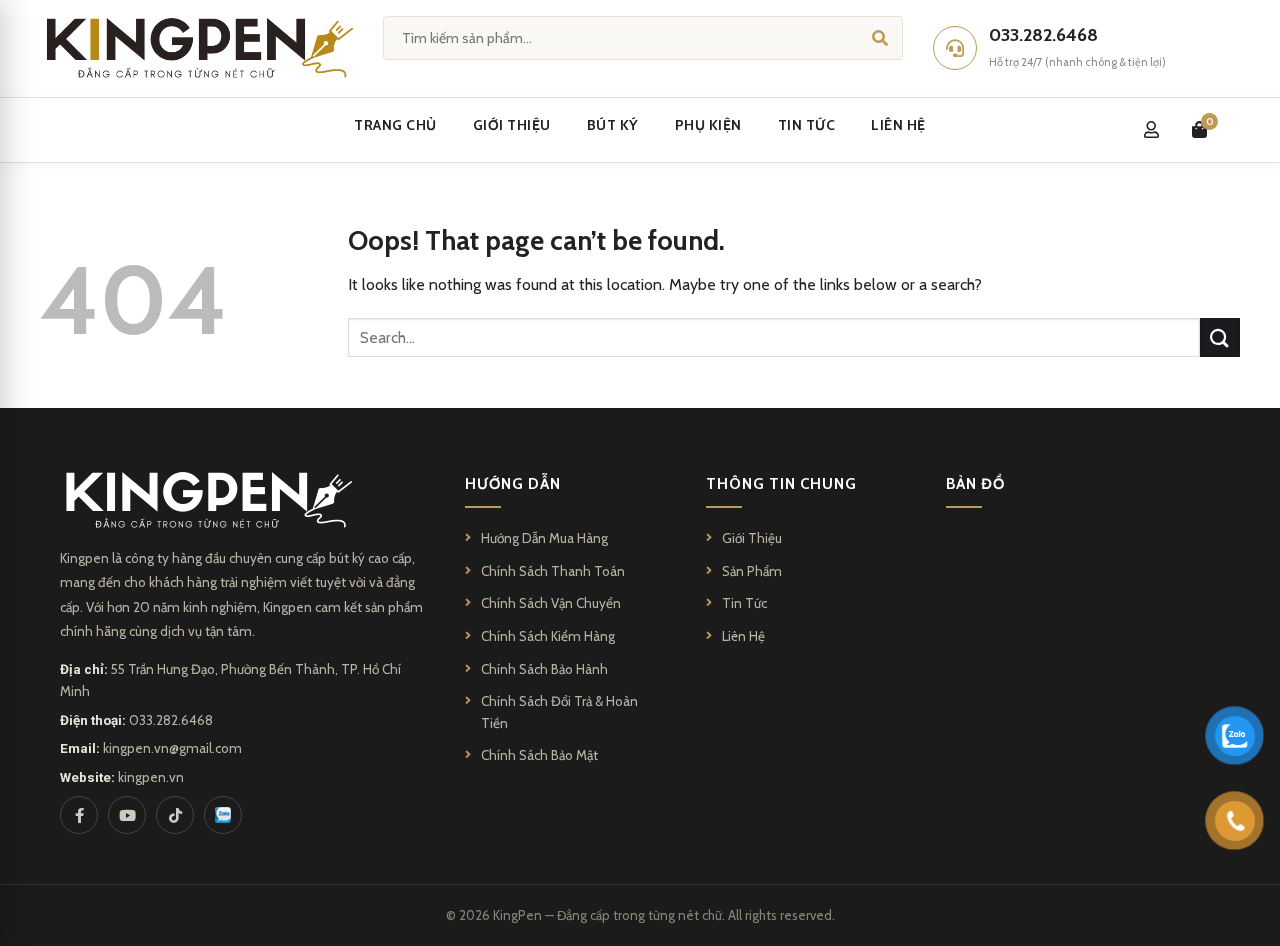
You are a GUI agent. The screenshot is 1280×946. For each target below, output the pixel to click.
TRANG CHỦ (395, 125)
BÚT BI (692, 249)
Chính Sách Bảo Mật (539, 755)
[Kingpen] (196, 48)
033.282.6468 (171, 720)
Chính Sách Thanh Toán (553, 571)
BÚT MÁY (700, 341)
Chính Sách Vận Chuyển (551, 603)
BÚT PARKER (424, 249)
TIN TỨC (807, 125)
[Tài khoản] (1151, 130)
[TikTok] (175, 815)
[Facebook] (79, 815)
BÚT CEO (414, 388)
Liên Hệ (743, 636)
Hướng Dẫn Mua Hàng (544, 538)
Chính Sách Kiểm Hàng (548, 636)
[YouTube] (127, 815)
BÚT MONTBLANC (442, 295)
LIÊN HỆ (898, 125)
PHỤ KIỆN (708, 125)
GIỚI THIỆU (512, 125)
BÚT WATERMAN (438, 341)
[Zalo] (223, 815)
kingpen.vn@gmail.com (172, 748)
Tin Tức (744, 603)
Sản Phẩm (752, 571)
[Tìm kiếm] (880, 37)
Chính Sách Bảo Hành (544, 669)
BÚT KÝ (613, 125)
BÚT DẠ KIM (709, 388)
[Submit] (1220, 337)
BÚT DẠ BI (704, 295)
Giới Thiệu (752, 538)
